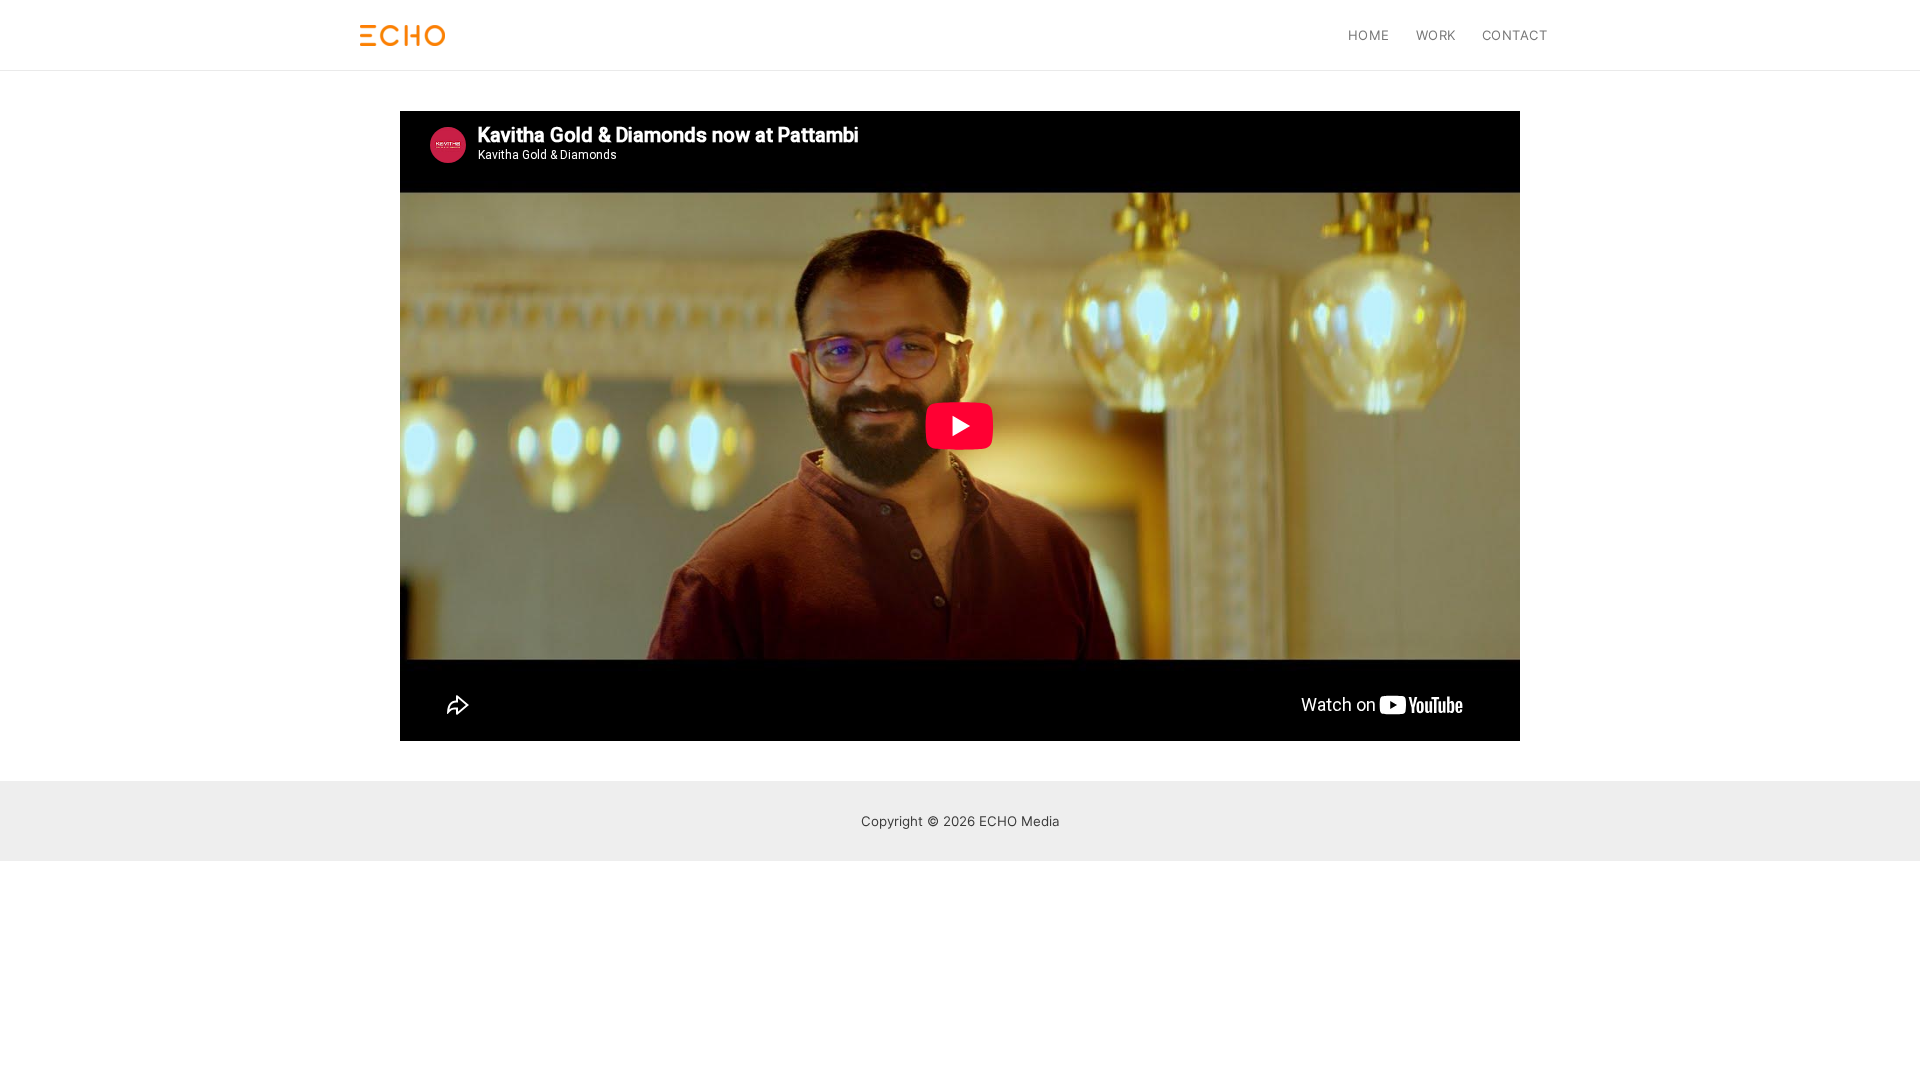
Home (1369, 35)
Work (1436, 35)
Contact (1515, 35)
